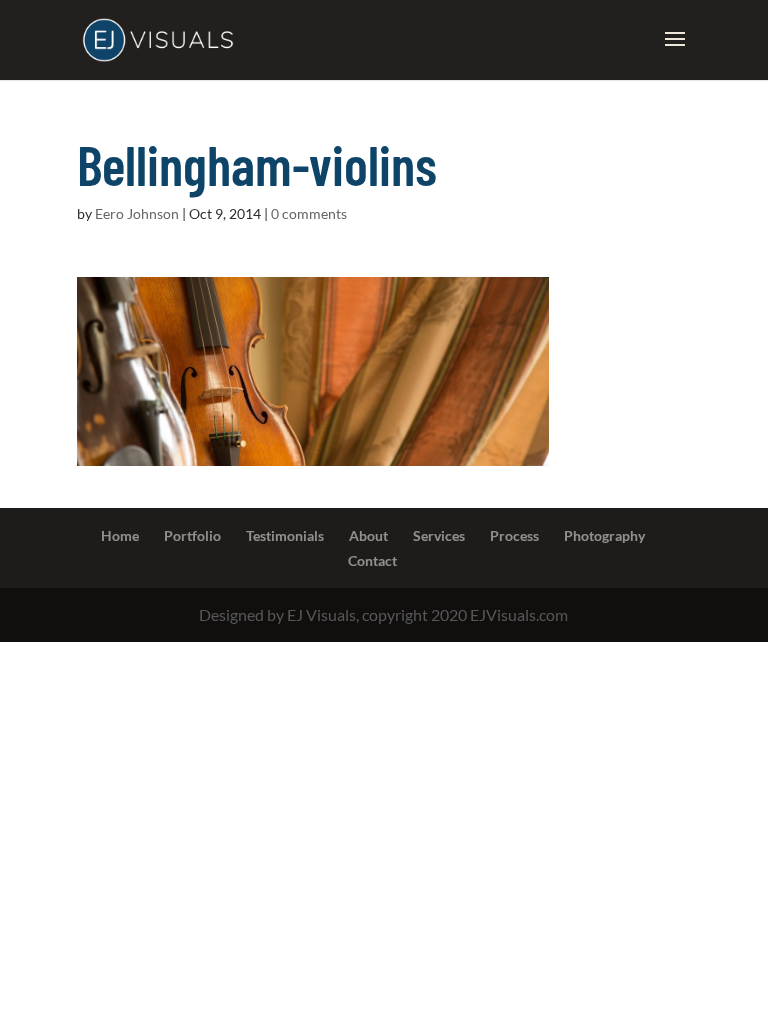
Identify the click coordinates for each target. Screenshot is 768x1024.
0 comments (309, 213)
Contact (372, 560)
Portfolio (192, 535)
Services (439, 535)
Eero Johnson (137, 213)
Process (514, 535)
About (368, 535)
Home (120, 535)
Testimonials (285, 535)
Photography (604, 535)
